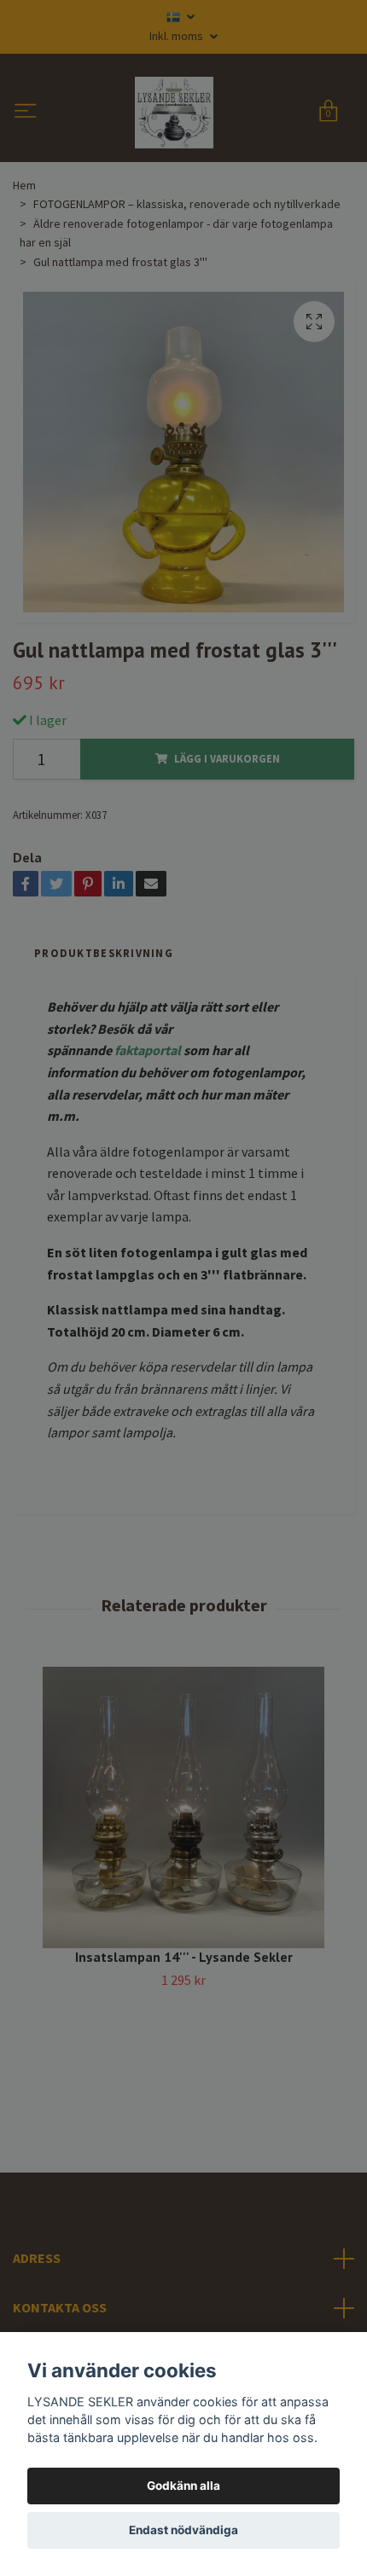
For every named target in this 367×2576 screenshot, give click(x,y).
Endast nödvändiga (183, 2530)
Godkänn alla (183, 2486)
